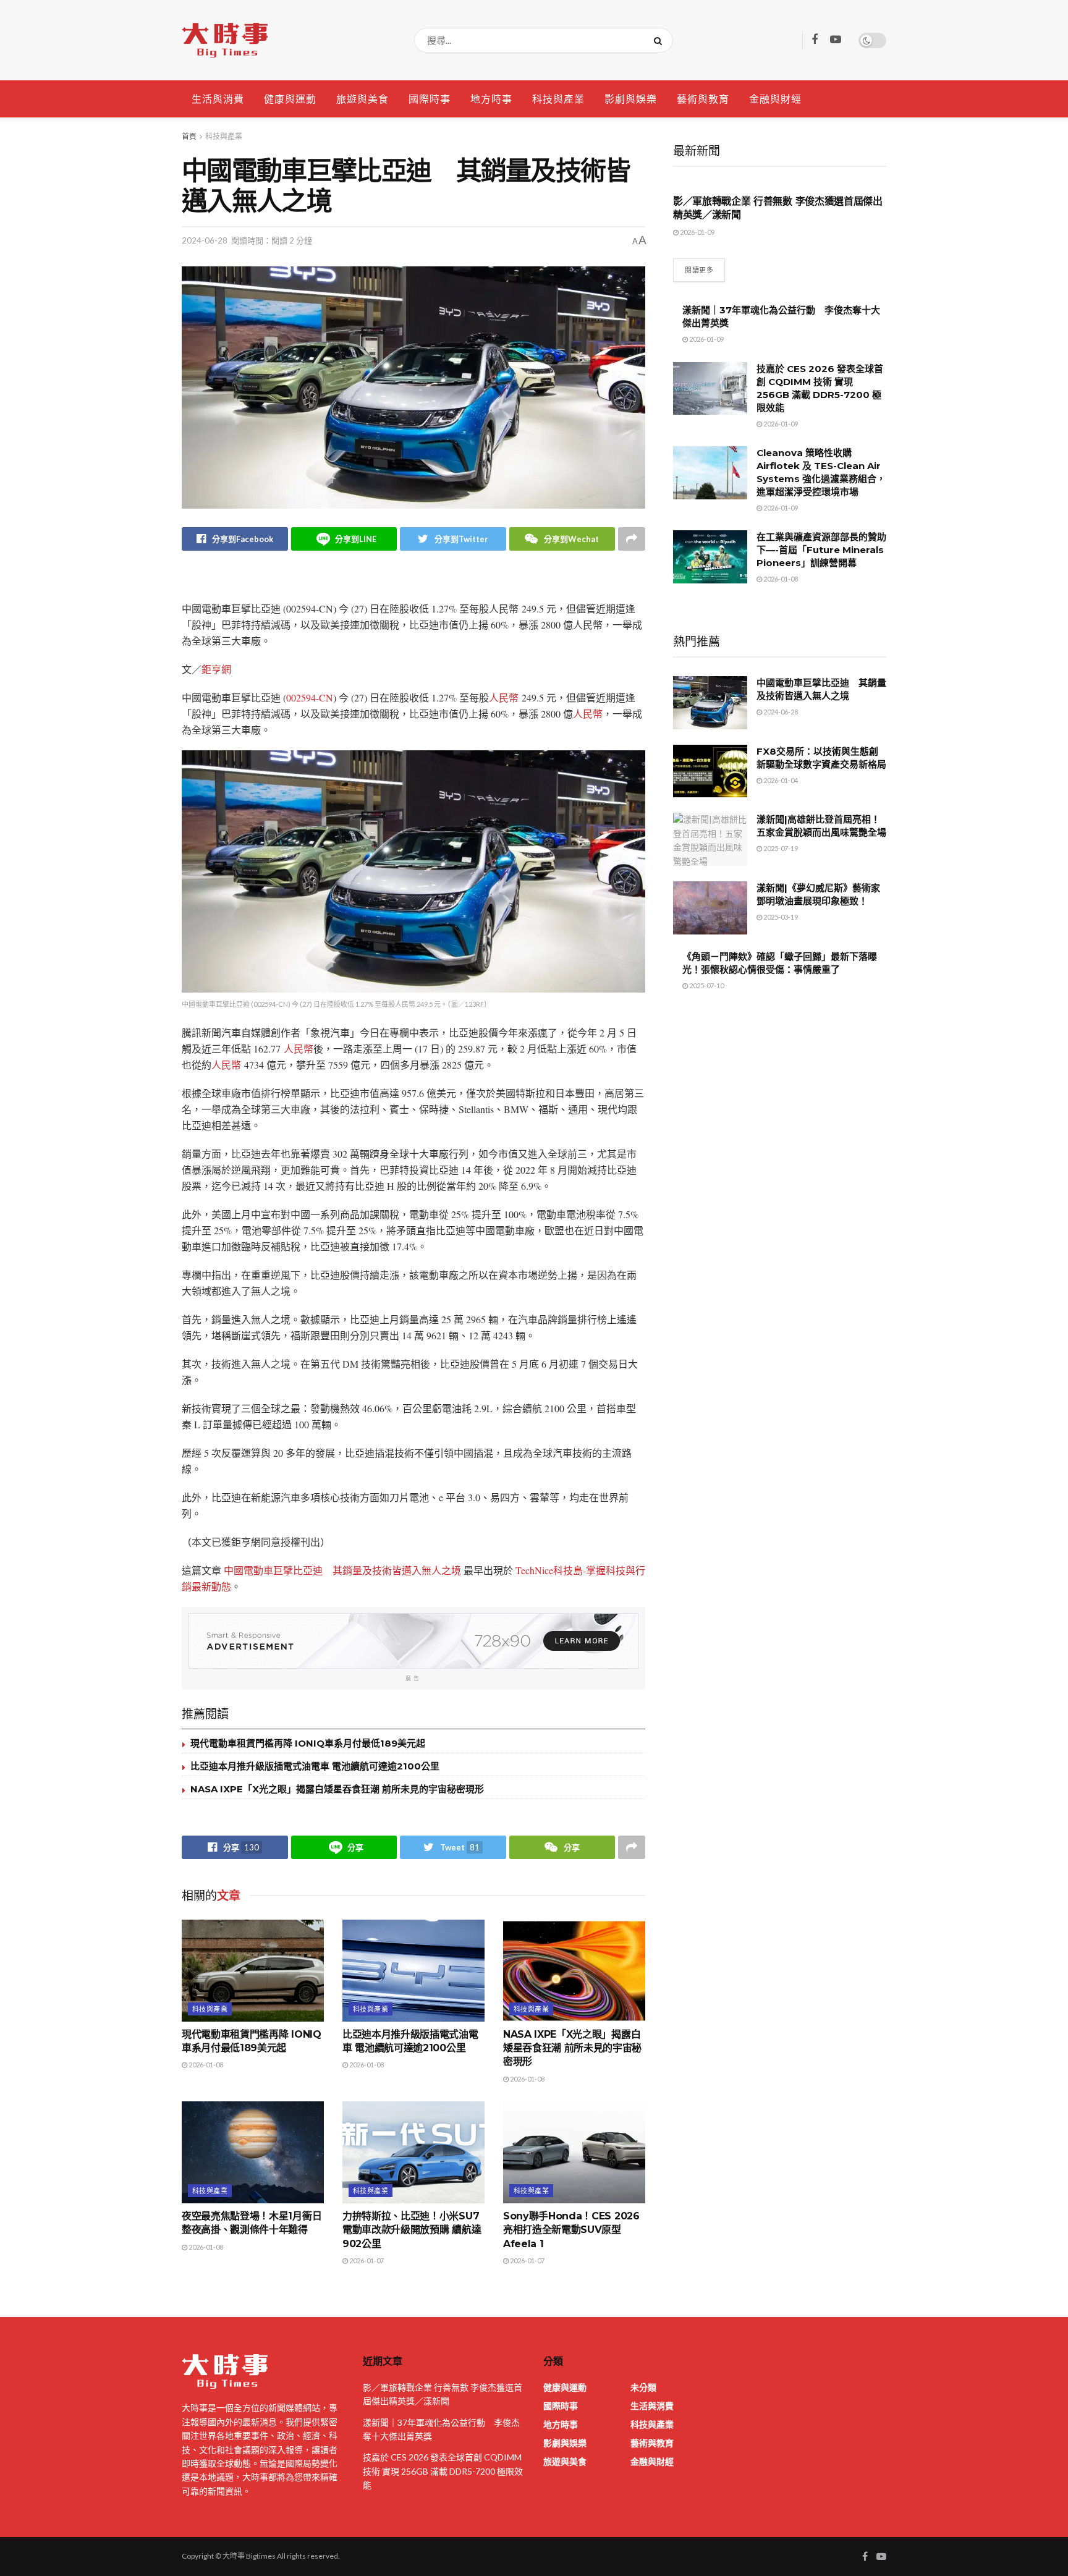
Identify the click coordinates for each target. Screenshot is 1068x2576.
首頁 (189, 136)
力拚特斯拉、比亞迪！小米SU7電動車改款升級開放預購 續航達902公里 (412, 2230)
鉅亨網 (216, 669)
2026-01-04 (780, 780)
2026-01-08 (205, 2065)
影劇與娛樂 (631, 99)
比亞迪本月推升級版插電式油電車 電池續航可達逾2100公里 (315, 1766)
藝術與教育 (703, 99)
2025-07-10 (706, 985)
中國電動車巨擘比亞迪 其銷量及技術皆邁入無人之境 (342, 1570)
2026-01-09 (697, 232)
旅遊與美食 (362, 99)
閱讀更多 (699, 270)
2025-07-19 (780, 848)
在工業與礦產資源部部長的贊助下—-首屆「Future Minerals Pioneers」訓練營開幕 (821, 550)
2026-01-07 (366, 2260)
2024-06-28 (205, 240)
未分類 (643, 2387)
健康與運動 (290, 99)
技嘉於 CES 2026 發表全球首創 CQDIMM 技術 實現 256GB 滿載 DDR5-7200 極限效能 (443, 2471)
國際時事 (430, 99)
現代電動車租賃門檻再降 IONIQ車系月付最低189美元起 (308, 1743)
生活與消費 (218, 99)
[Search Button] (660, 40)
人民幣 (504, 697)
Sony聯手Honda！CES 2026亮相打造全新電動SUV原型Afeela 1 (571, 2230)
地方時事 (491, 99)
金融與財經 (775, 99)
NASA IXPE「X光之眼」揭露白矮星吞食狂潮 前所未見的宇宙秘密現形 (337, 1789)
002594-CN (310, 697)
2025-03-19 (780, 917)
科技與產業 (558, 99)
